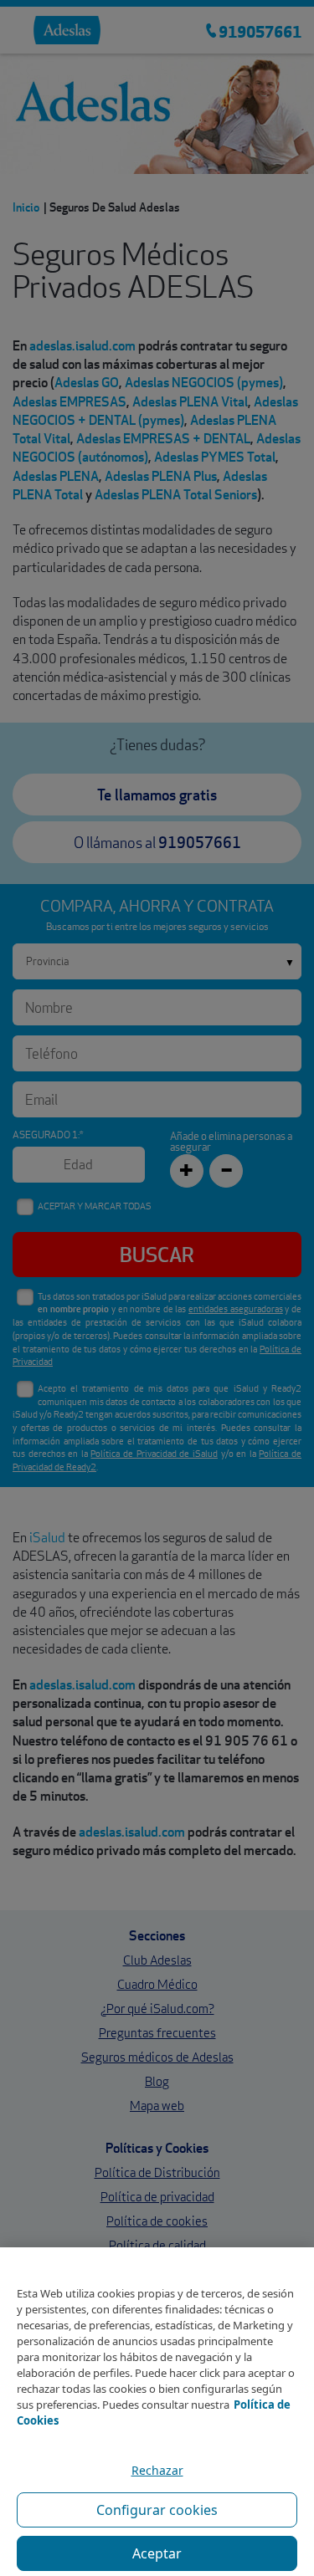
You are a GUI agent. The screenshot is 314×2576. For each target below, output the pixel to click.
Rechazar (157, 2470)
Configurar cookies (157, 2510)
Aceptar (157, 2553)
